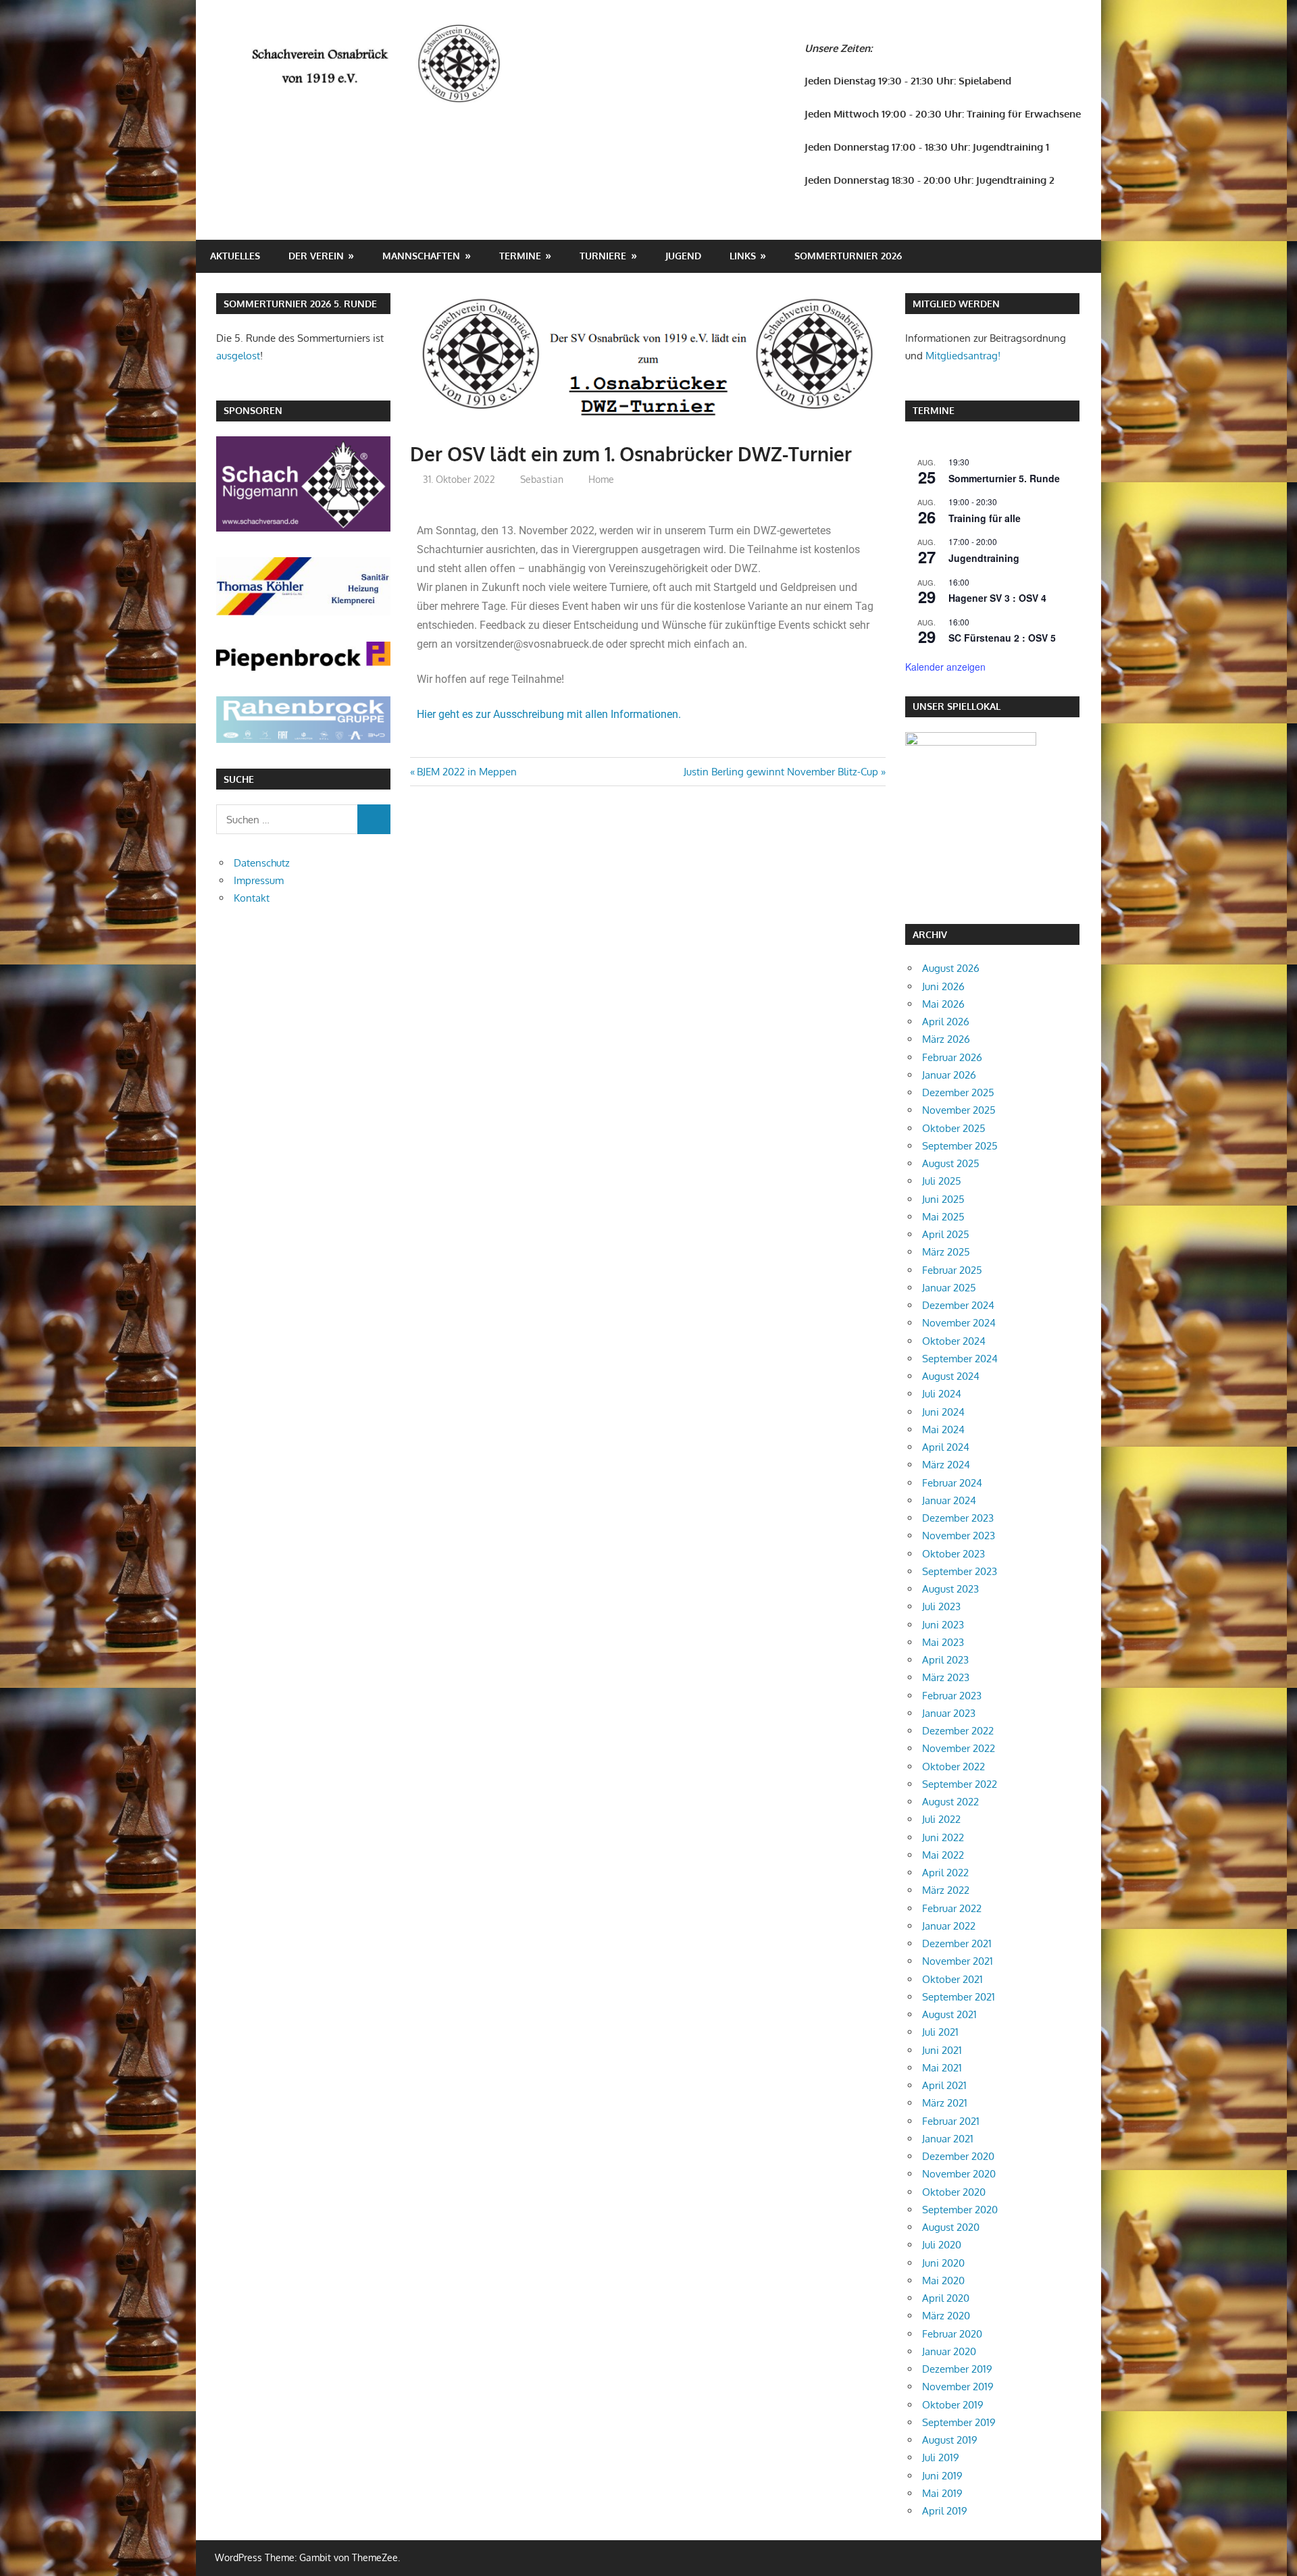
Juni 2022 (943, 1837)
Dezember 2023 (958, 1518)
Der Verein (316, 256)
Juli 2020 (942, 2245)
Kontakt (252, 898)
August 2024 (951, 1376)
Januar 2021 (948, 2139)
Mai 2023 (943, 1642)
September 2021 (959, 1997)
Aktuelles (235, 256)
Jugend (683, 256)
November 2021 (958, 1961)
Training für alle (985, 518)
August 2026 (951, 968)
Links (743, 256)
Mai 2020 (943, 2281)
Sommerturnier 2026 (848, 256)
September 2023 (960, 1571)
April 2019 (945, 2511)
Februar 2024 (952, 1483)
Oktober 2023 (953, 1554)
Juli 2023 (941, 1606)
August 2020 (951, 2227)
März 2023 (946, 1677)
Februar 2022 (952, 1908)
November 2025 (959, 1110)
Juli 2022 (941, 1819)
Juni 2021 (942, 2050)
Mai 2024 (943, 1429)
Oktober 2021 (952, 1979)
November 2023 (959, 1536)
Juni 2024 (943, 1412)
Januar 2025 (949, 1288)
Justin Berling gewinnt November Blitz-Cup (781, 772)
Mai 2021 (942, 2068)
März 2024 (946, 1465)
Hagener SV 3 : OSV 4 (997, 598)
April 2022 (945, 1873)
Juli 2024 (942, 1394)
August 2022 (950, 1802)
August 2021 (949, 2014)
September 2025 (960, 1146)
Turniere (603, 256)
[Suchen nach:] (287, 819)
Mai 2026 (943, 1004)
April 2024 (946, 1447)
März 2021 (945, 2103)
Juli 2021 (940, 2032)
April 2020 (946, 2298)
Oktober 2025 (954, 1128)
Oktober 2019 (953, 2405)
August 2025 (951, 1163)
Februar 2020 (952, 2334)
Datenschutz (262, 863)
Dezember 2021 (957, 1943)
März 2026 (946, 1039)
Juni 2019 (942, 2476)
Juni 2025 (943, 1199)
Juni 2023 (943, 1625)
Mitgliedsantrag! (963, 356)
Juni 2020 (943, 2263)
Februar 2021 (951, 2121)
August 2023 (950, 1589)
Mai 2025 (943, 1217)
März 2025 (946, 1252)
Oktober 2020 (954, 2192)
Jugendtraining (984, 558)
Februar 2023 (952, 1696)
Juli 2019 (941, 2457)
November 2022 (959, 1748)
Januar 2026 (949, 1075)
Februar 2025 (952, 1270)
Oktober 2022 (953, 1767)
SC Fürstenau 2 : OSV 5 (1002, 638)
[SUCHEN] (374, 819)
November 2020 (959, 2174)
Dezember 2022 (958, 1731)
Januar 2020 (949, 2351)
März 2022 (946, 1890)
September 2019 (959, 2422)
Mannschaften (421, 256)
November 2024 (959, 1323)
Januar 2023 (949, 1713)
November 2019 (958, 2387)
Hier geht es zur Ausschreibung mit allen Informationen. (549, 714)
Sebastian (542, 479)
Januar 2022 (949, 1926)
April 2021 (944, 2085)
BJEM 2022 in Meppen (466, 772)
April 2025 (946, 1234)
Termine (520, 256)
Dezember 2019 (957, 2369)
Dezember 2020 (958, 2156)
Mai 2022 (943, 1855)
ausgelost (238, 356)
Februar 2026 (952, 1057)
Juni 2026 (943, 986)
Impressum (259, 880)
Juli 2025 (942, 1181)
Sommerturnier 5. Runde (1004, 478)
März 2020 (946, 2316)
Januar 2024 (949, 1500)
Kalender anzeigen (945, 667)
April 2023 (945, 1660)
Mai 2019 (942, 2493)
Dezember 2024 (958, 1305)
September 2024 (960, 1359)
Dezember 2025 (958, 1092)
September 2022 (960, 1784)
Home (601, 479)
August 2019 (950, 2440)
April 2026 (946, 1022)
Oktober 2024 (954, 1341)
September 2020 (960, 2210)
